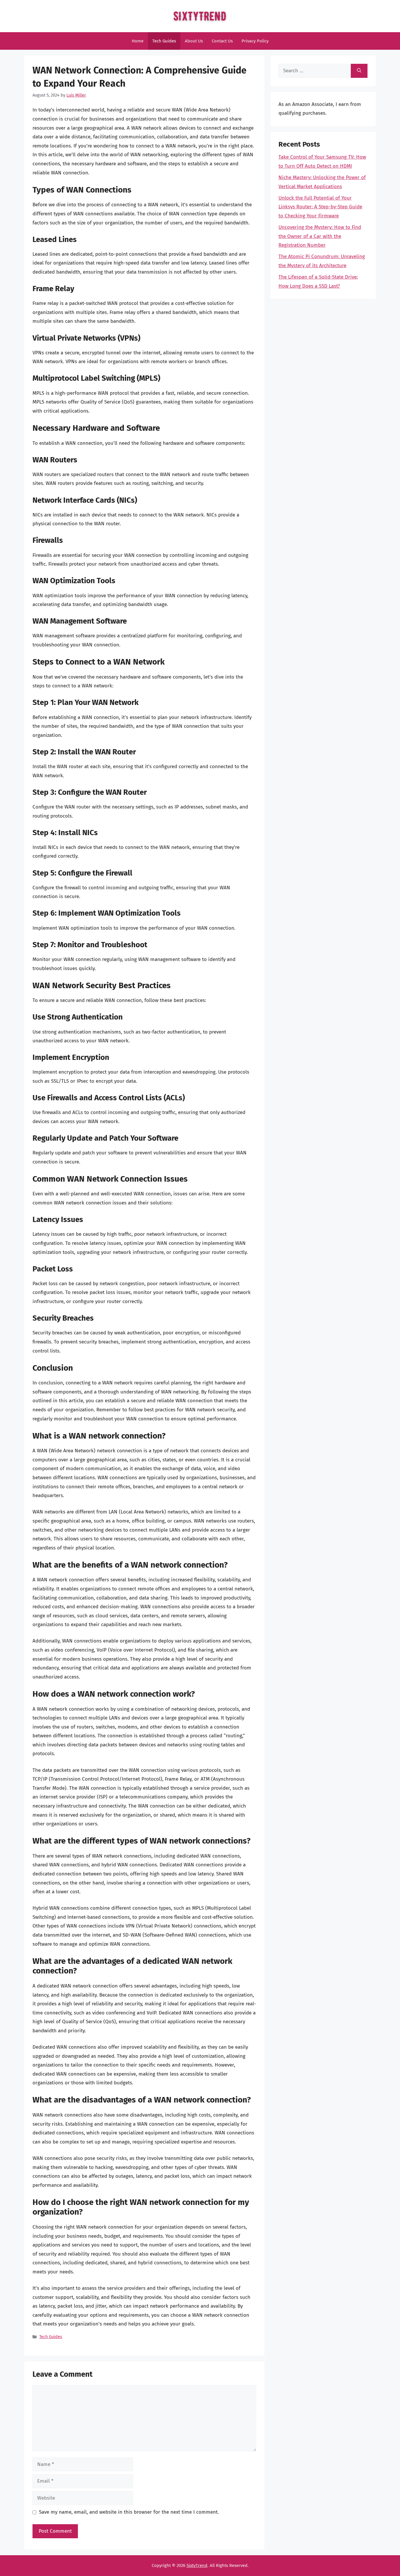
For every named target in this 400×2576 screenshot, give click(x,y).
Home (138, 41)
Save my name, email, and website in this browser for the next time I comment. (129, 2512)
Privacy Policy (255, 41)
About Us (194, 41)
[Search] (359, 71)
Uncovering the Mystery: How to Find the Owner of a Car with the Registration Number (320, 236)
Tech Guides (164, 41)
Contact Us (222, 41)
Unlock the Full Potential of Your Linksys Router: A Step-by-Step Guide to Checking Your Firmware (320, 207)
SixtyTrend (197, 2565)
